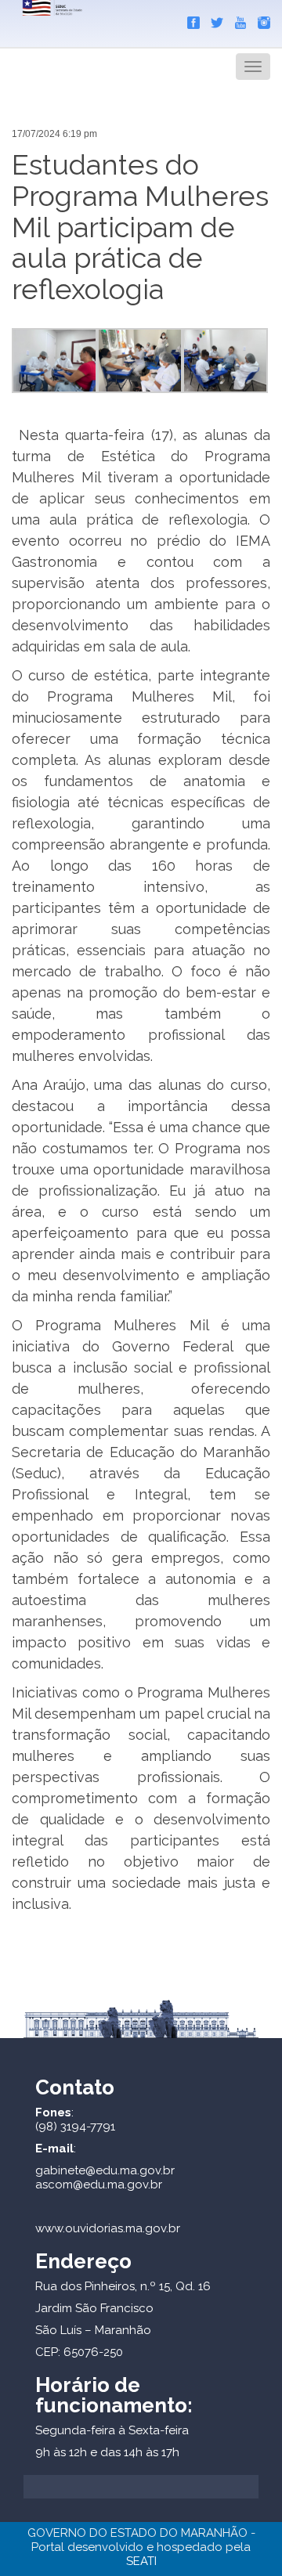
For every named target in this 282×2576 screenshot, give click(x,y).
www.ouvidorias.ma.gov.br (108, 2228)
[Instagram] (260, 20)
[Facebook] (190, 20)
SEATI (141, 2561)
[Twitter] (213, 20)
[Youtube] (237, 20)
